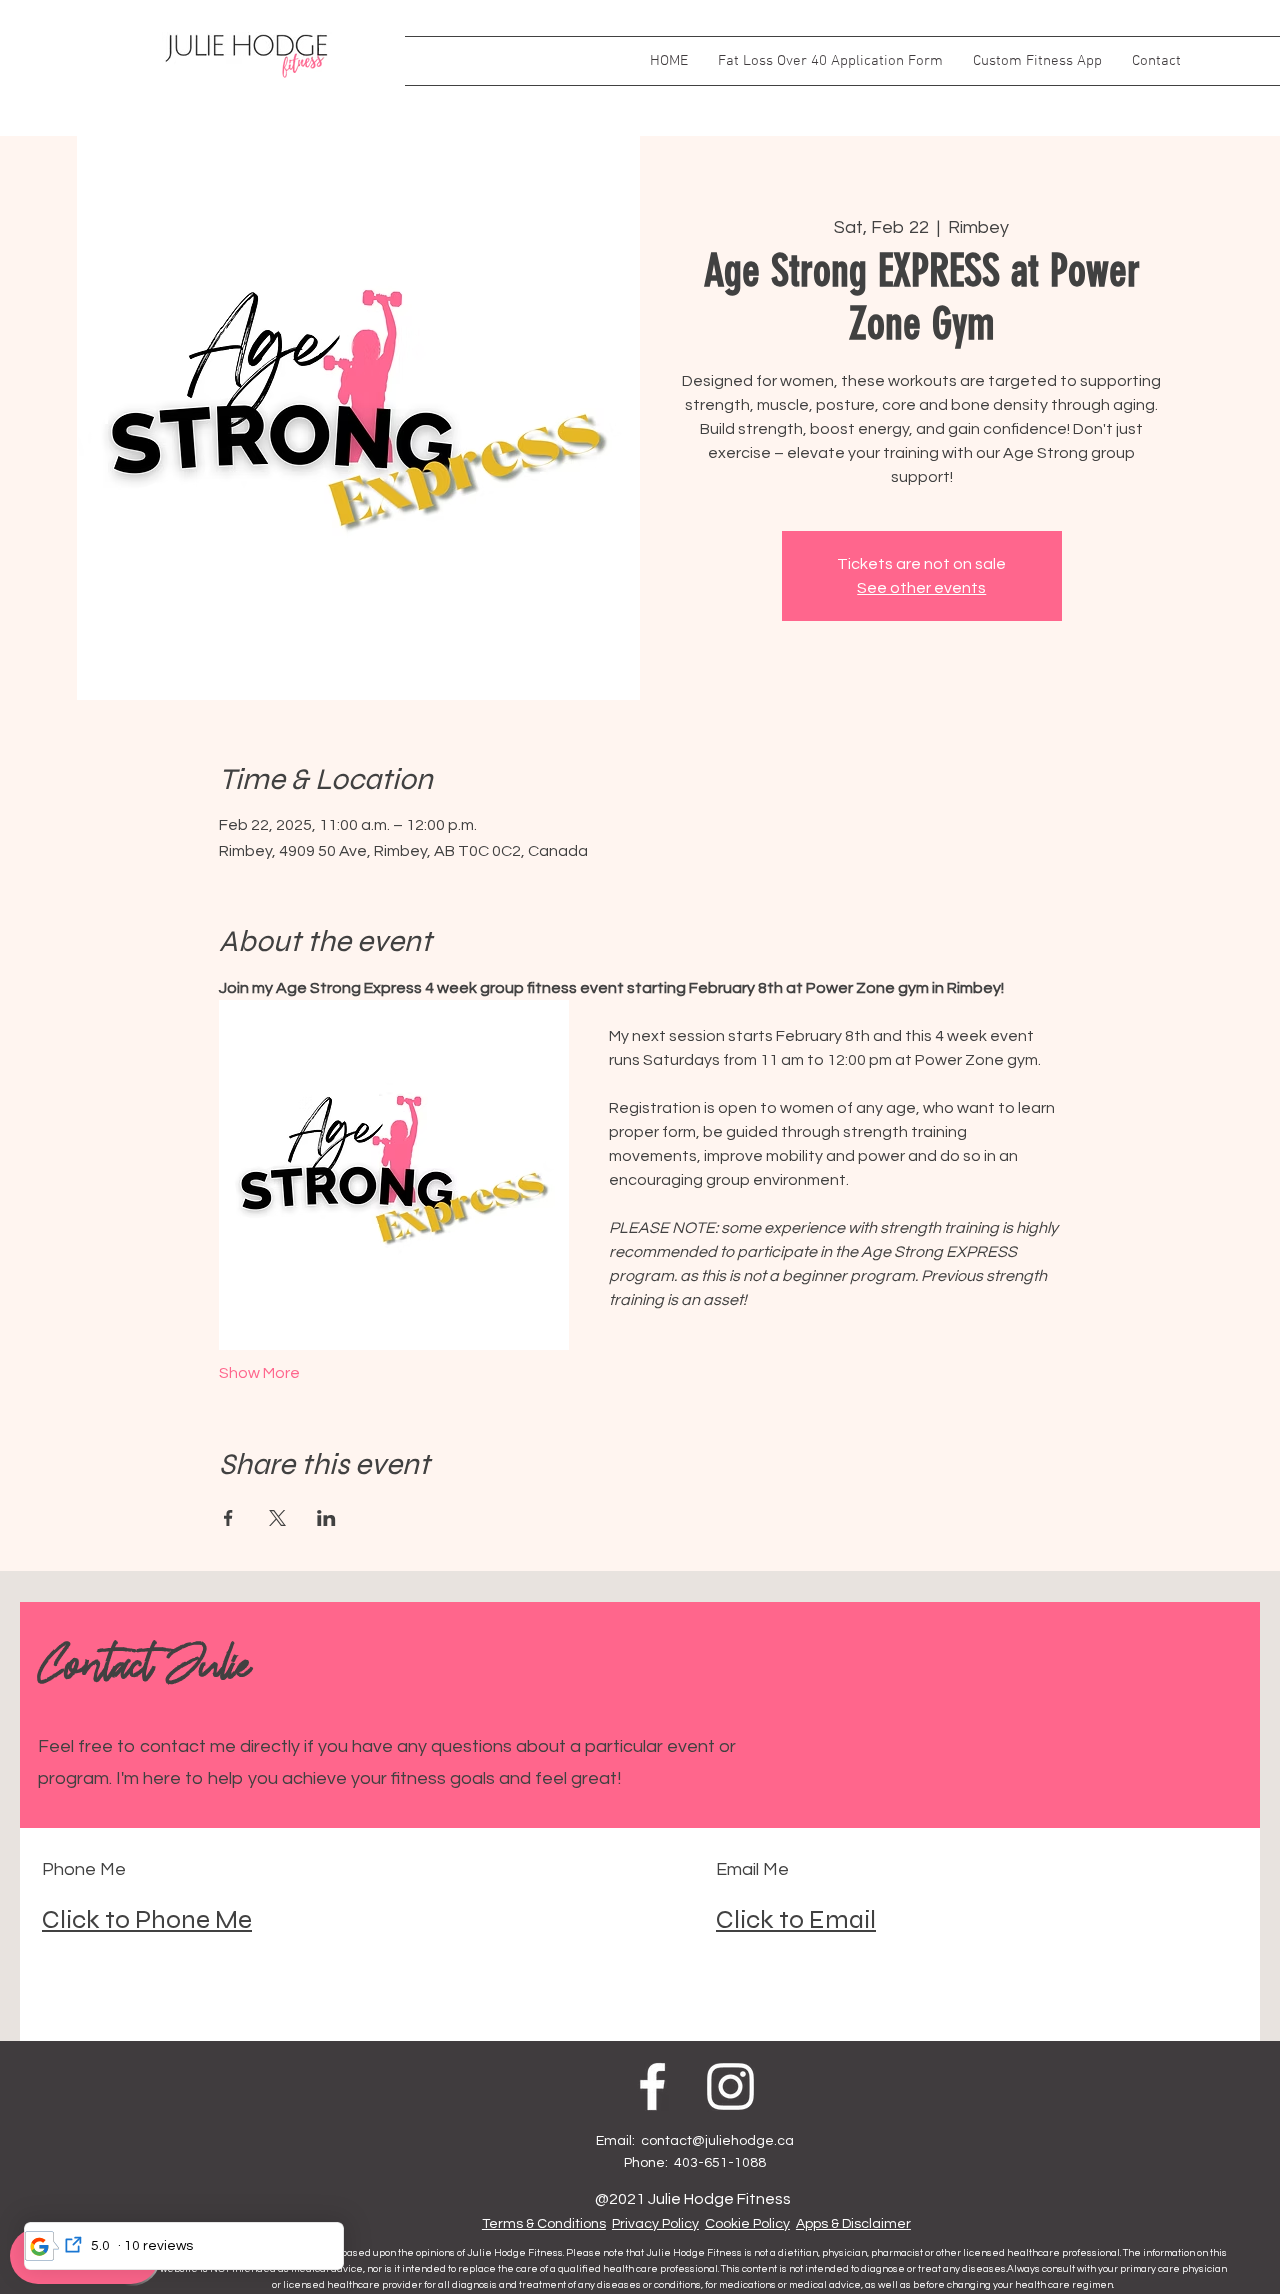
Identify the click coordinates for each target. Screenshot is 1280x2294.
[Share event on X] (277, 1408)
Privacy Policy (655, 2114)
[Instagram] (730, 1976)
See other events (921, 588)
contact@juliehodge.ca (717, 2031)
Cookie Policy (747, 2114)
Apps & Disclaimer (853, 2114)
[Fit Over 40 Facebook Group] (652, 1976)
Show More (259, 1263)
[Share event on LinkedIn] (326, 1408)
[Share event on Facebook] (228, 1408)
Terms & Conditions (544, 2114)
